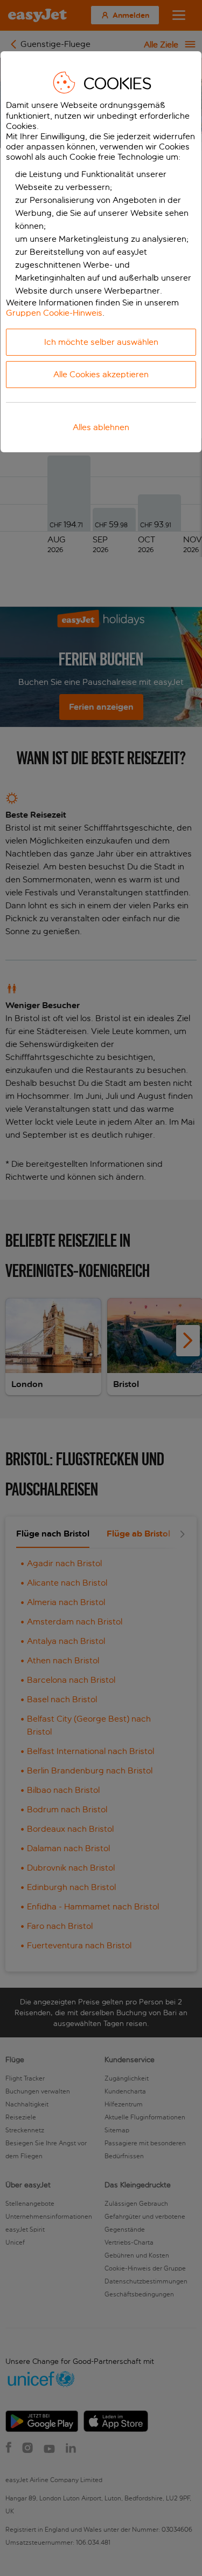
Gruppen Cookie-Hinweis (54, 313)
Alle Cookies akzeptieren (101, 374)
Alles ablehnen (101, 427)
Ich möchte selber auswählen (101, 342)
